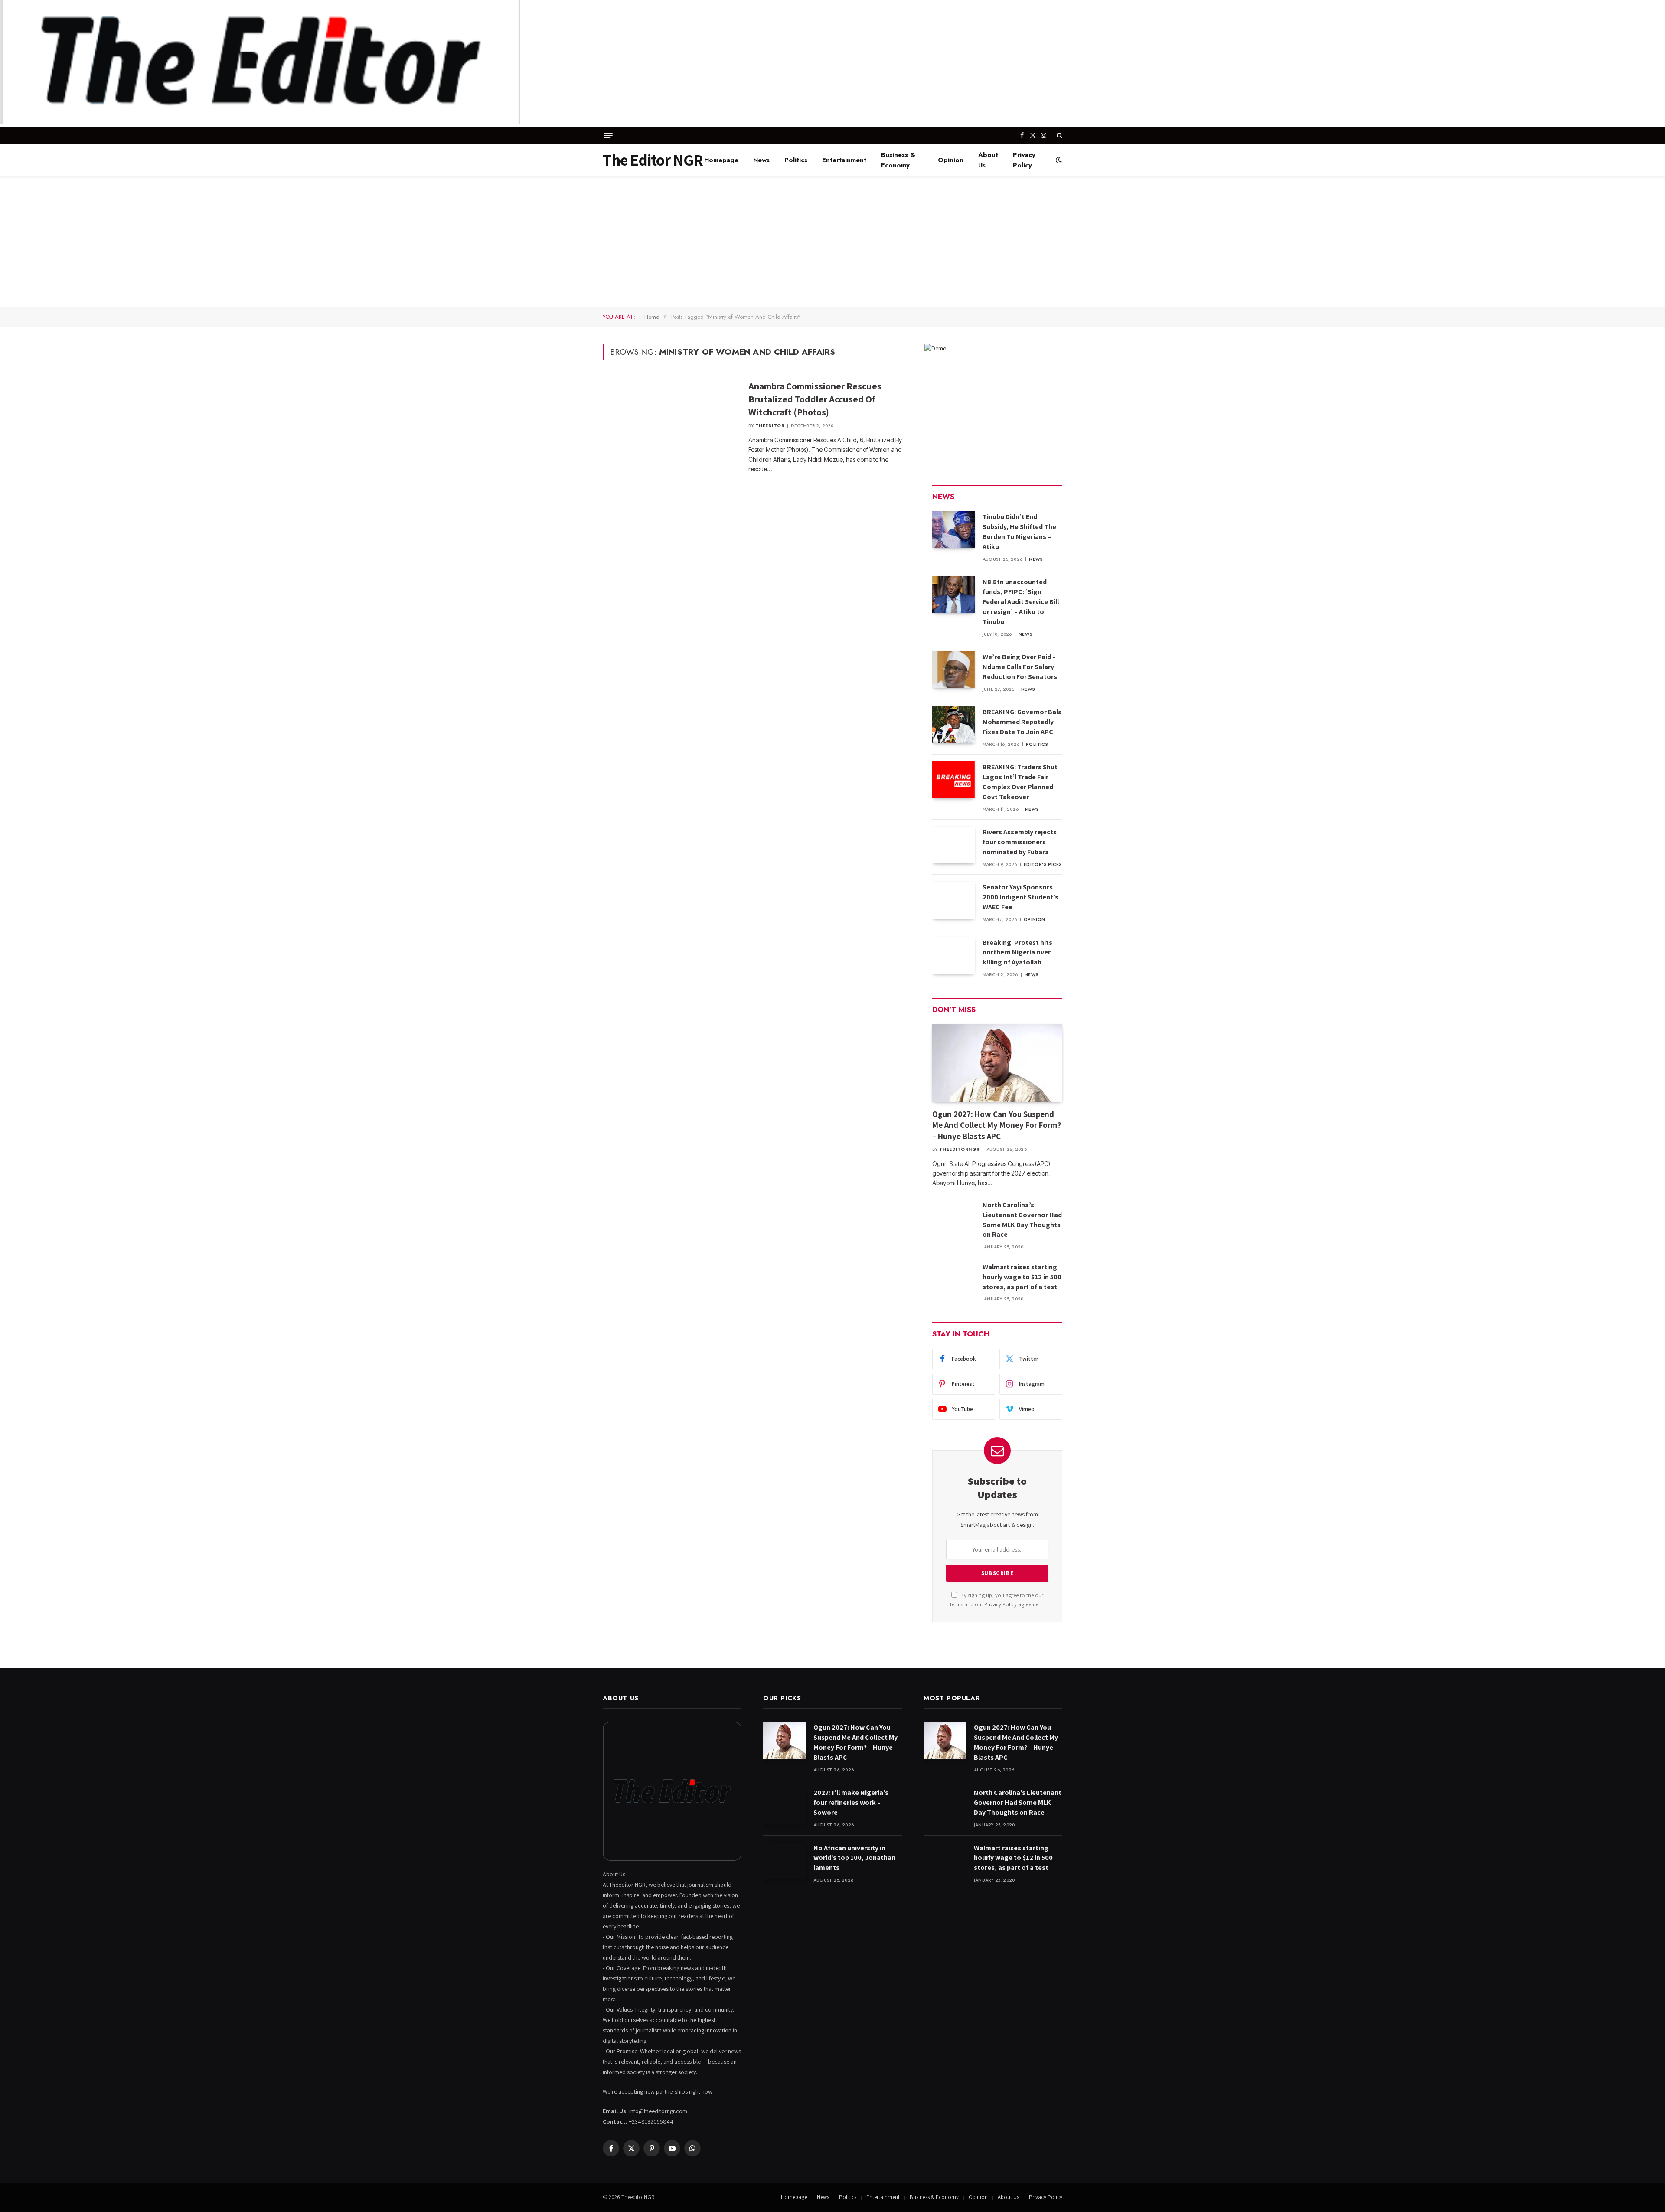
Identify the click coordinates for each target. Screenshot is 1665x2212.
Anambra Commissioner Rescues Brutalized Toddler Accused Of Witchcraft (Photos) (815, 399)
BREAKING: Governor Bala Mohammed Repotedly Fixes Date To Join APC (1022, 722)
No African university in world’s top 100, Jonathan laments (854, 1858)
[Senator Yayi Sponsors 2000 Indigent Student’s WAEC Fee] (953, 900)
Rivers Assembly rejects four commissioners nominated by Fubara (1020, 842)
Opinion (951, 160)
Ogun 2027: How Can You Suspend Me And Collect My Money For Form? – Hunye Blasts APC (997, 1125)
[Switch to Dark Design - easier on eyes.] (1058, 160)
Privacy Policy (1024, 160)
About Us (988, 160)
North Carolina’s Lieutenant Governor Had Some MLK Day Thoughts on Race (1022, 1220)
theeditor (770, 426)
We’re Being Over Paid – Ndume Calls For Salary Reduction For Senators (1020, 667)
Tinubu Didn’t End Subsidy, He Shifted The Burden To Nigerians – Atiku (1019, 532)
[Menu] (608, 136)
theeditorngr (960, 1149)
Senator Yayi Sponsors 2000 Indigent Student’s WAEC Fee (1020, 897)
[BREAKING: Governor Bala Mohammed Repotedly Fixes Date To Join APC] (953, 725)
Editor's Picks (1043, 864)
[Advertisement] (832, 242)
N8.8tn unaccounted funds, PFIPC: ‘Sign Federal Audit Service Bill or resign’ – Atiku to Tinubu (1021, 602)
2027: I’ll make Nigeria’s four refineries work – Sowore (851, 1802)
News (761, 160)
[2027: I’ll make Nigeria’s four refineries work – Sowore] (784, 1805)
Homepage (721, 160)
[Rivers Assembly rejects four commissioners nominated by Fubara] (953, 845)
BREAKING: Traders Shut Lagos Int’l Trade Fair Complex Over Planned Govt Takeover (1020, 782)
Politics (796, 160)
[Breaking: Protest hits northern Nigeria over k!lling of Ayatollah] (953, 956)
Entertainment (844, 160)
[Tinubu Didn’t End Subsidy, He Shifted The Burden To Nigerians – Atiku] (953, 530)
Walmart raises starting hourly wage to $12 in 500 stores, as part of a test (1022, 1277)
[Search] (1059, 135)
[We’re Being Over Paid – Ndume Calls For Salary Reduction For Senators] (953, 670)
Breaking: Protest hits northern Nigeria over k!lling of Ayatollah (1017, 952)
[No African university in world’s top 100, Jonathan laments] (784, 1861)
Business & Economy (898, 160)
